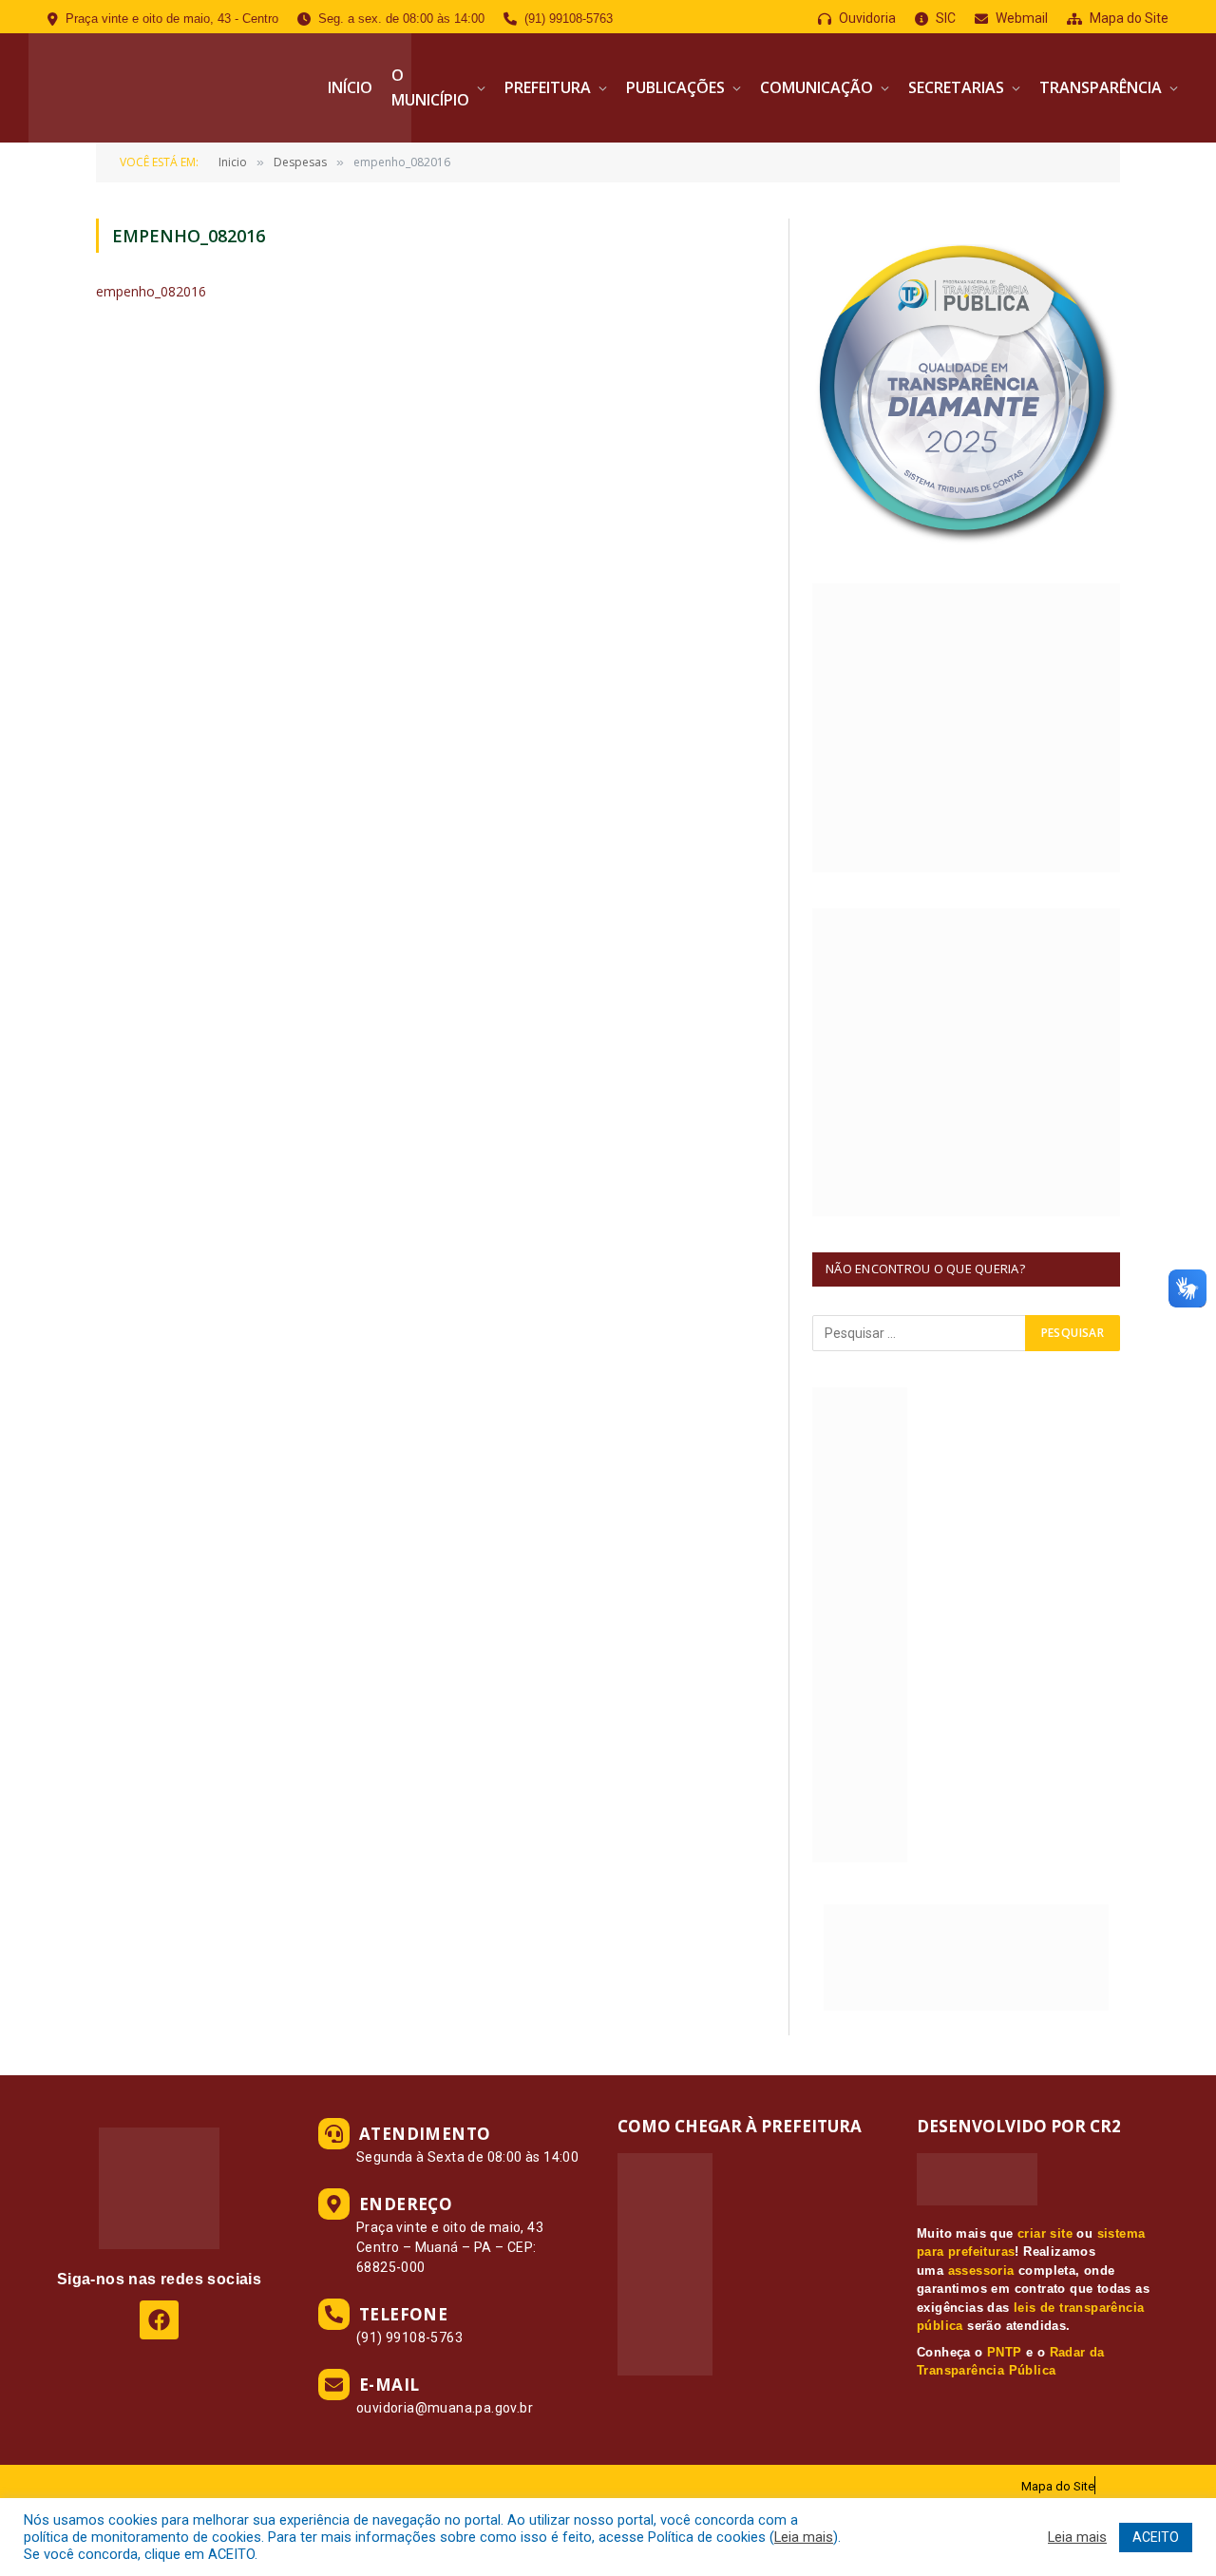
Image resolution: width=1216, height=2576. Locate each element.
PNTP (1005, 2352)
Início (350, 87)
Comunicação (817, 87)
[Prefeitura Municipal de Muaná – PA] (220, 88)
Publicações (675, 87)
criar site (1045, 2233)
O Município (430, 87)
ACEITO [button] (1156, 2537)
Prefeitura (548, 87)
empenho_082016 (151, 291)
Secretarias (956, 87)
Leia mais (804, 2537)
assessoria (981, 2271)
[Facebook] (159, 2320)
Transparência (1101, 87)
